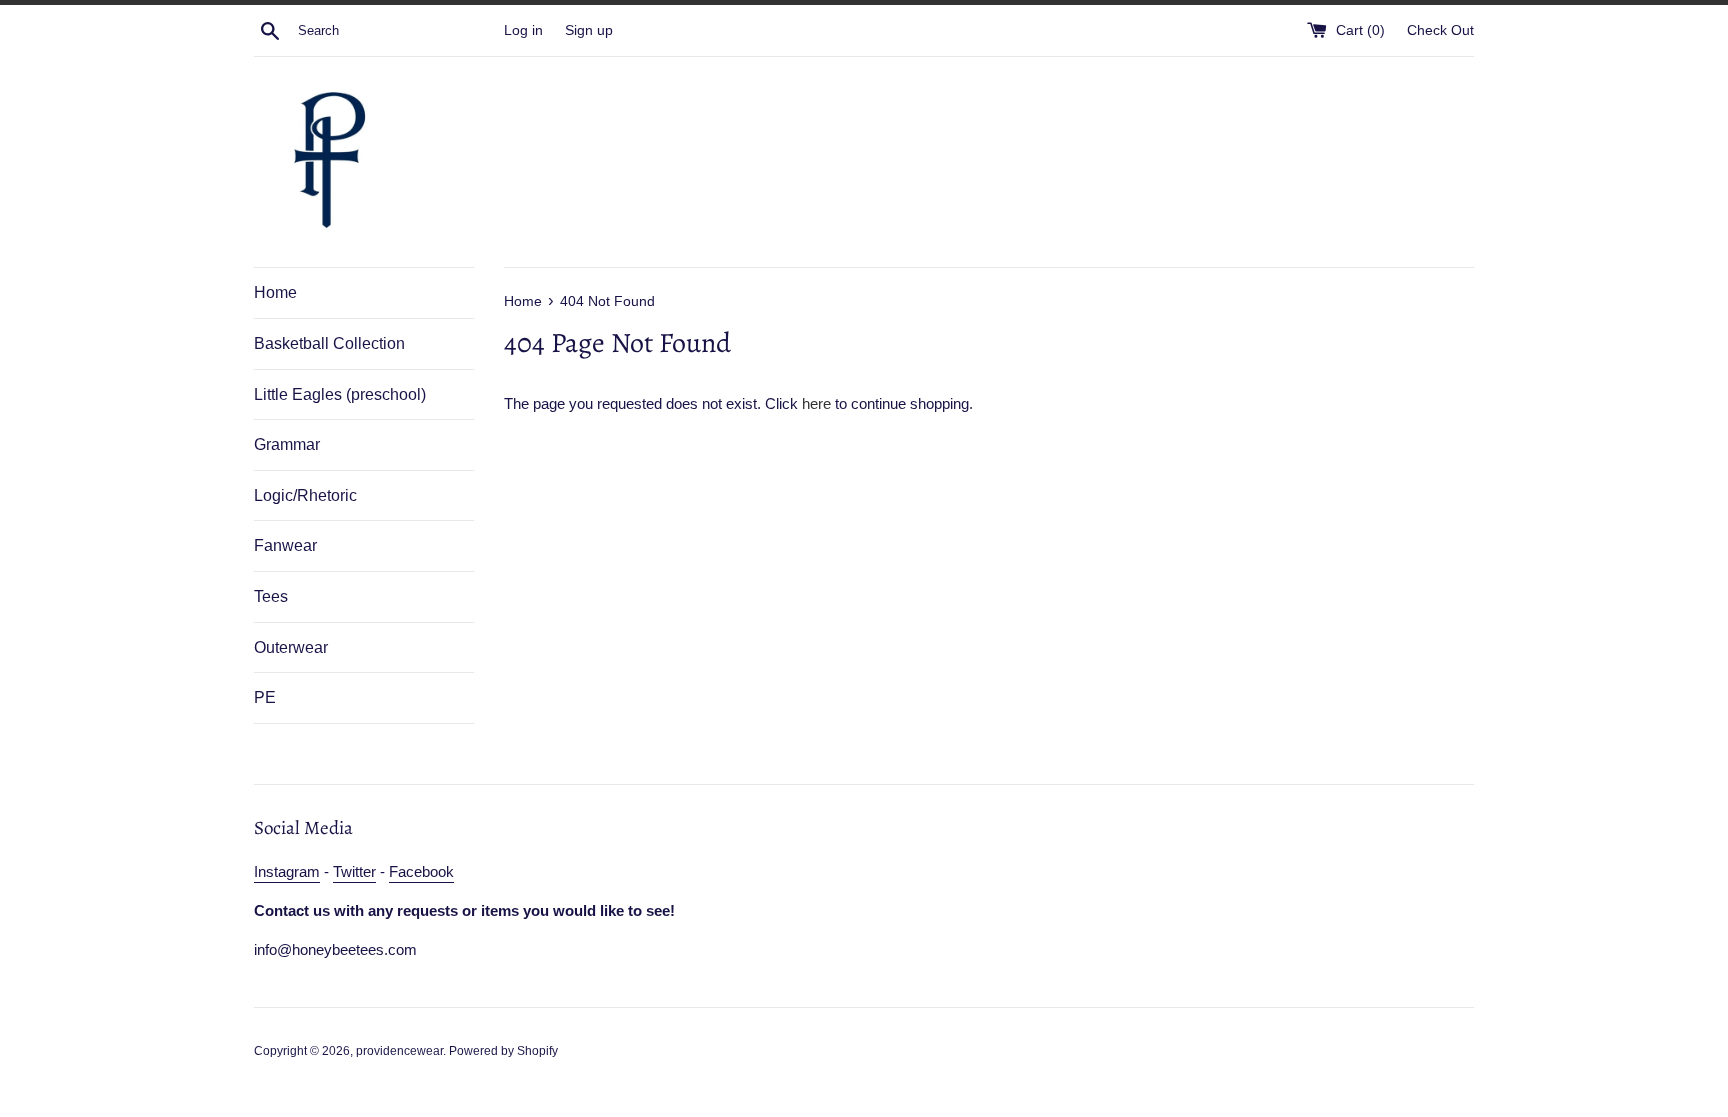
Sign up (589, 30)
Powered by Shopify (503, 1051)
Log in (523, 30)
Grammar (287, 444)
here (816, 403)
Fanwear (285, 545)
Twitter (354, 871)
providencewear (399, 1051)
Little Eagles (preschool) (340, 394)
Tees (271, 596)
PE (265, 697)
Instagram (287, 871)
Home (275, 292)
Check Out (1440, 30)
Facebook (421, 871)
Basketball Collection (329, 343)
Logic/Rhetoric (305, 495)
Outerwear (291, 647)
